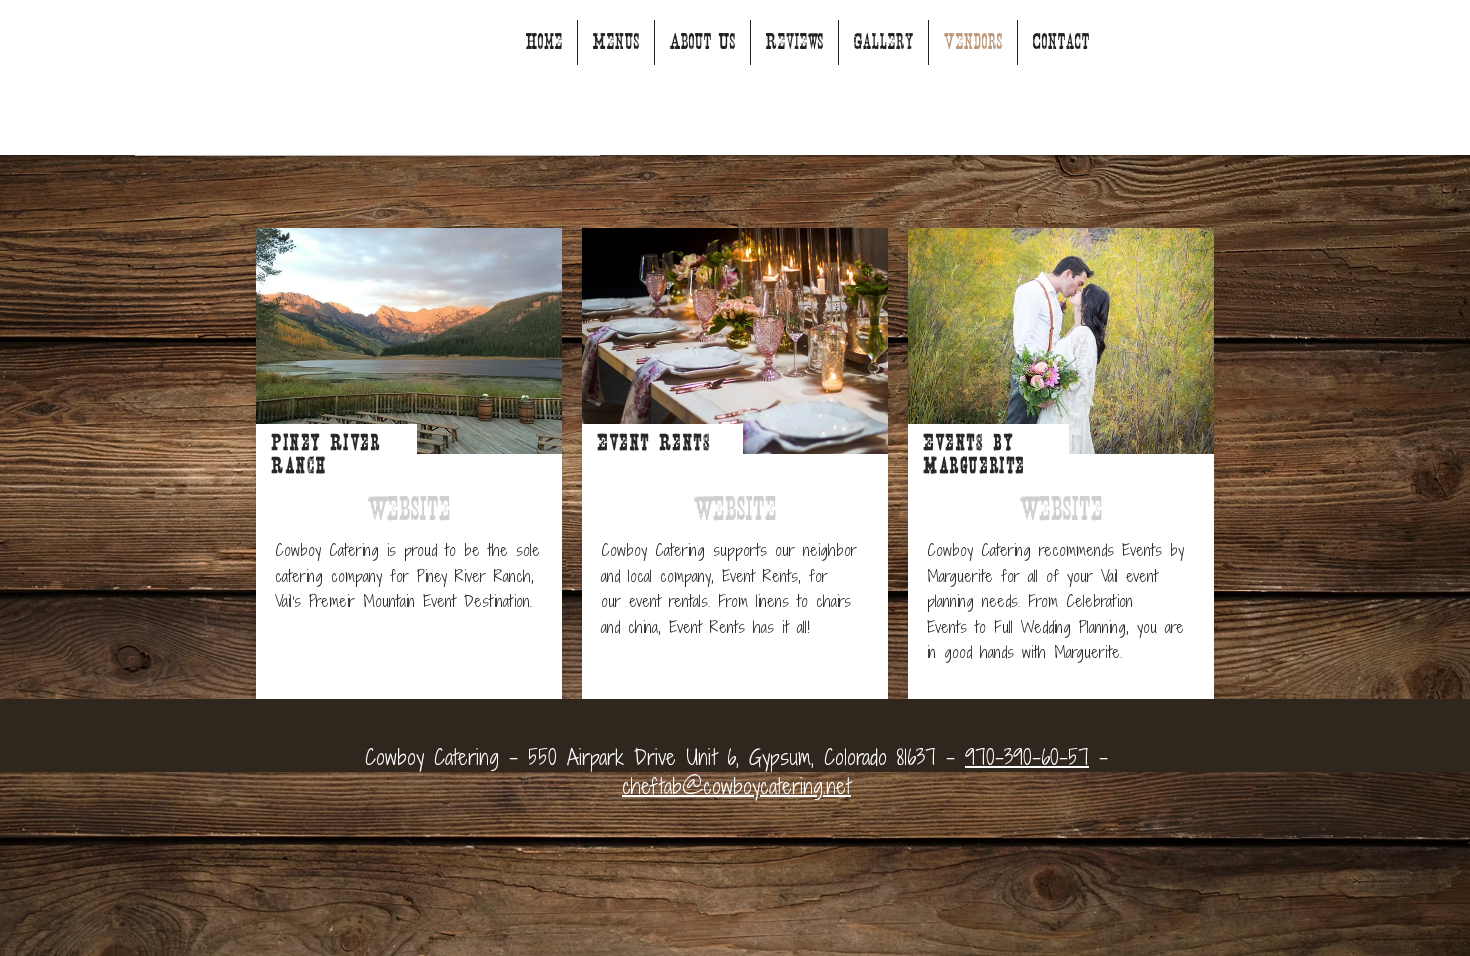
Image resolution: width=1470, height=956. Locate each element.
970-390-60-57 (1027, 757)
